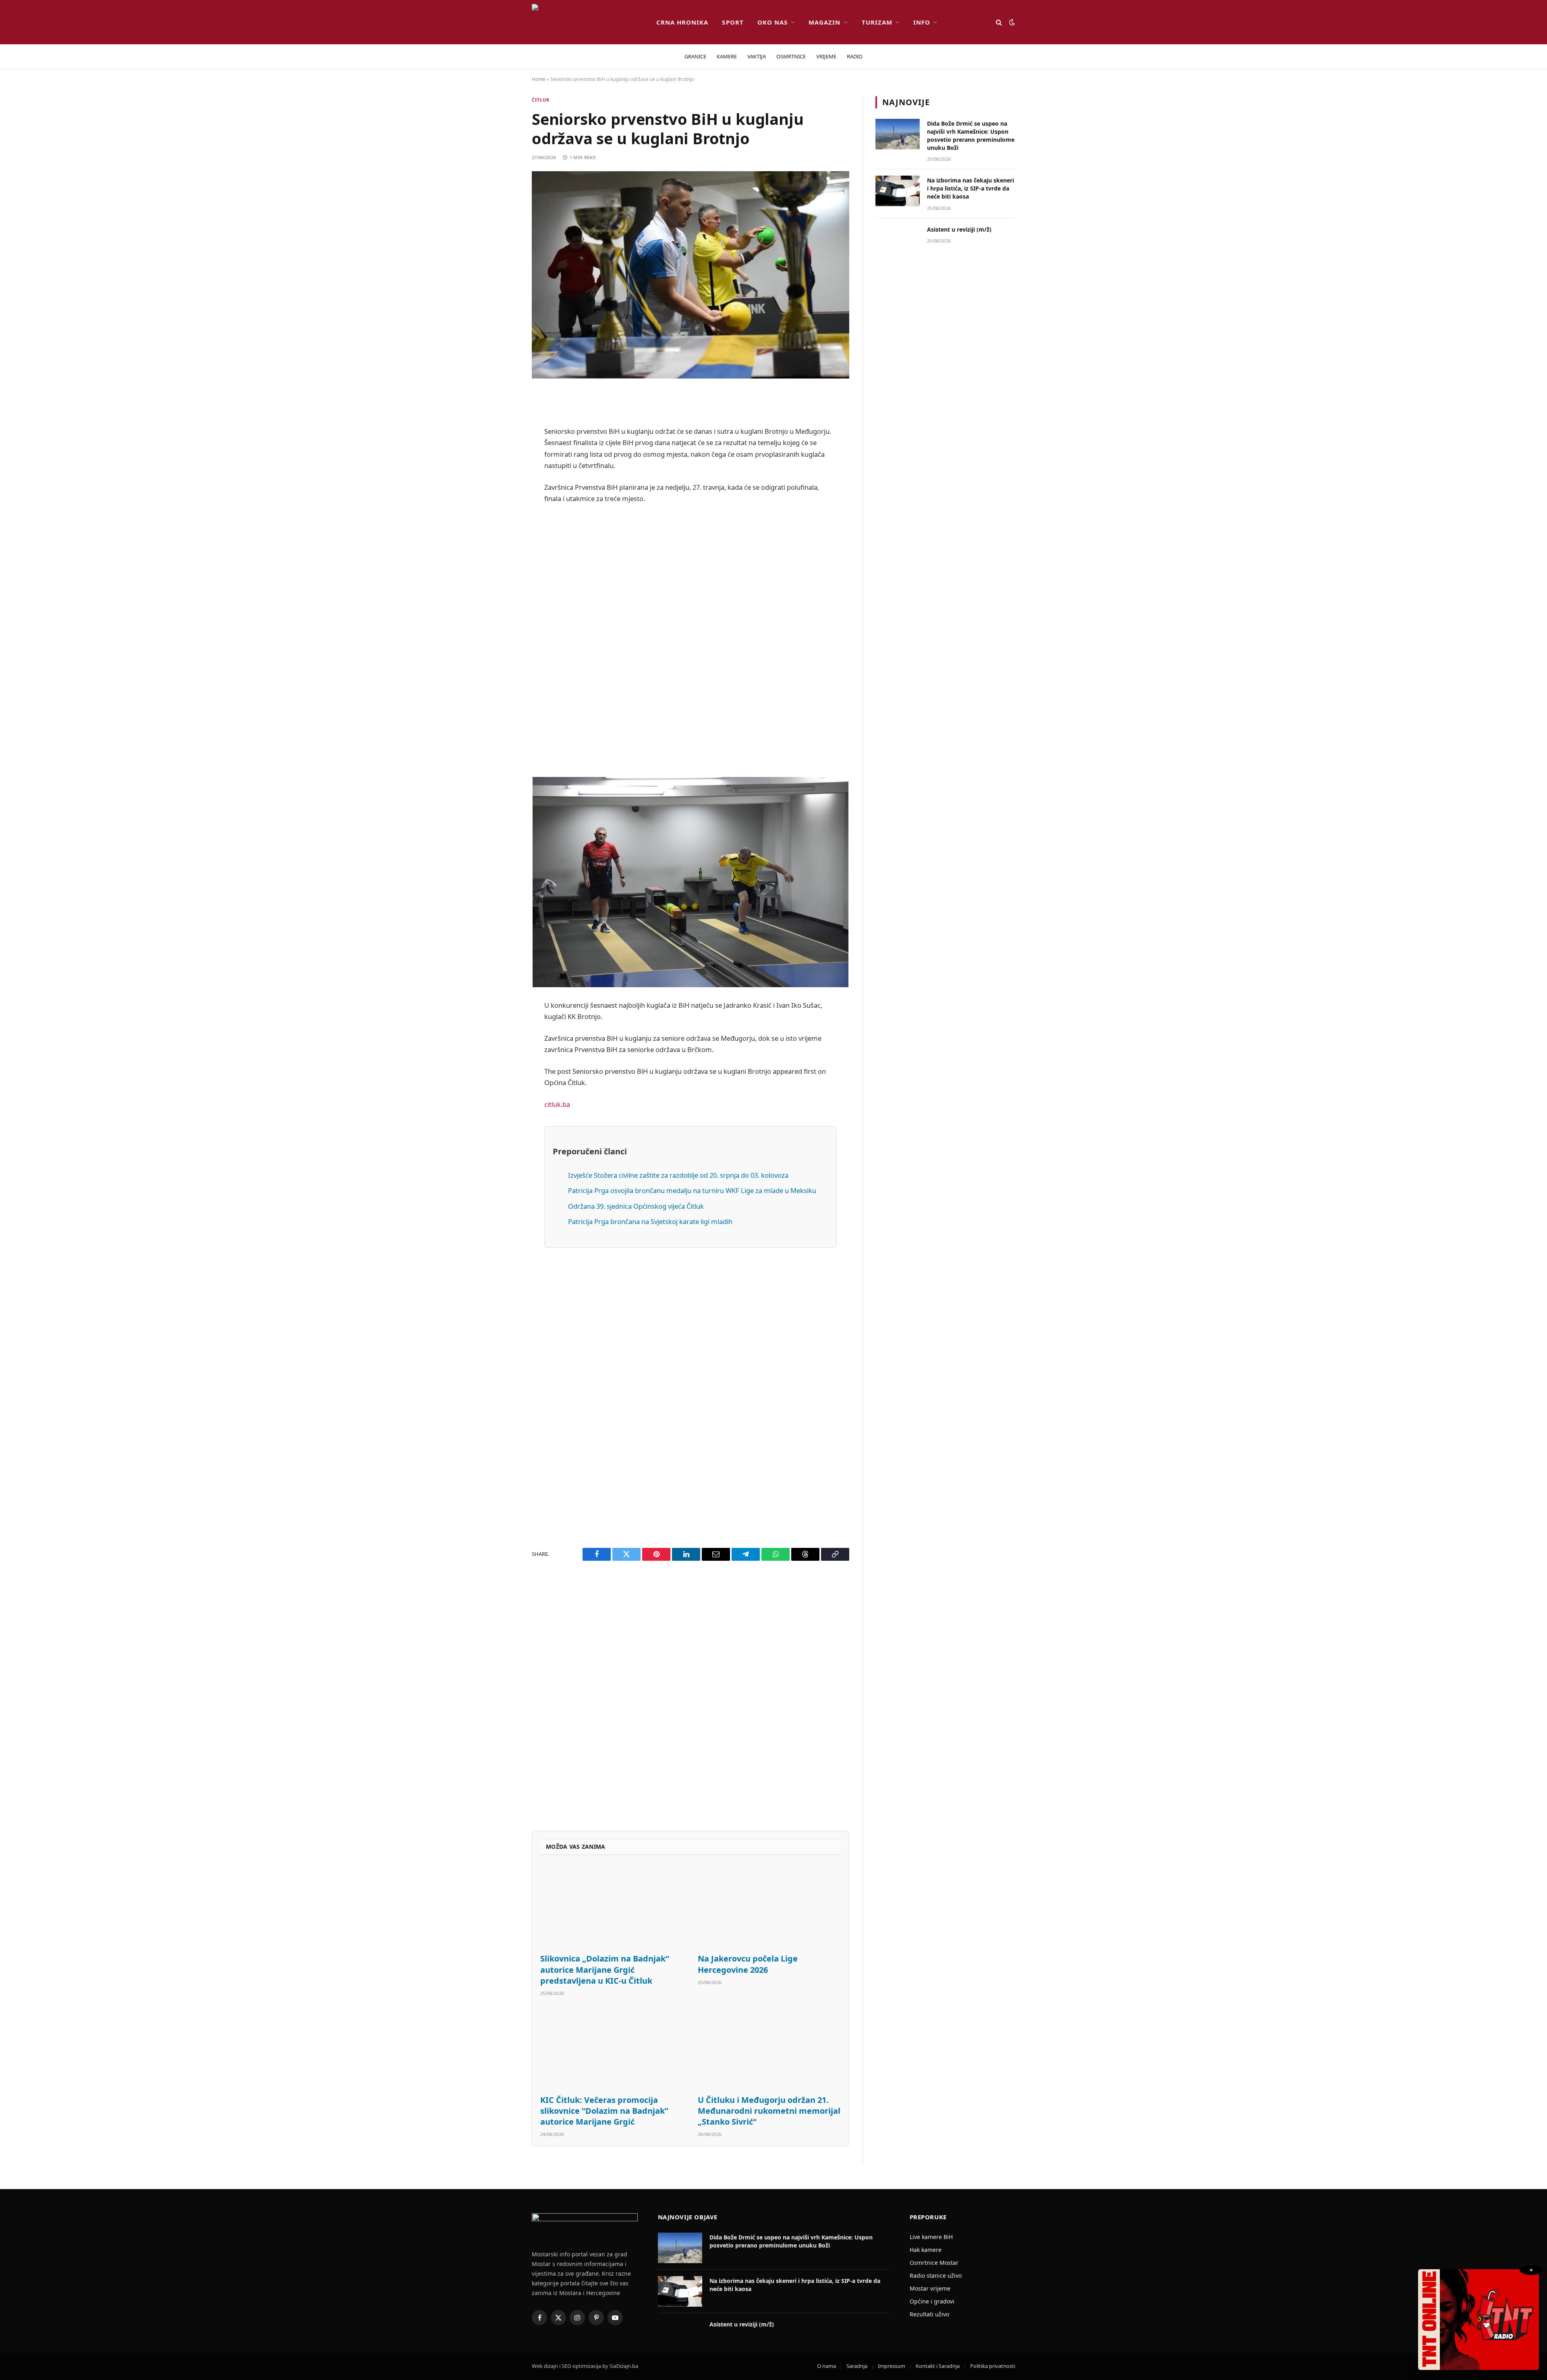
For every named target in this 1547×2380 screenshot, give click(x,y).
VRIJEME (826, 56)
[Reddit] (504, 459)
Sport (733, 22)
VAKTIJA (757, 56)
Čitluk (541, 100)
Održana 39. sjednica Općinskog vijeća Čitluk (636, 1206)
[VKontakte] (504, 582)
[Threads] (504, 644)
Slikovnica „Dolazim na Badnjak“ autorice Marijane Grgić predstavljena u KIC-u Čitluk (605, 1969)
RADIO (855, 56)
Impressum (892, 2366)
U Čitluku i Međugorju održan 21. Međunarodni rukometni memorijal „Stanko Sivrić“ (769, 2111)
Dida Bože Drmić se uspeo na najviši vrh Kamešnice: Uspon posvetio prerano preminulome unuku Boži (971, 136)
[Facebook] (504, 418)
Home (539, 79)
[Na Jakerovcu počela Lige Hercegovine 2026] (769, 1907)
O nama (826, 2366)
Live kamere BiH (931, 2237)
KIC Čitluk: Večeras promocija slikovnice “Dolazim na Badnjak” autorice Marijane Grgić (604, 2111)
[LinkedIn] (504, 541)
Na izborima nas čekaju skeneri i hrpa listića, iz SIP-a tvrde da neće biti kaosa (971, 188)
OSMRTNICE (791, 56)
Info (922, 22)
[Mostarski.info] (588, 22)
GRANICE (695, 56)
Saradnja (857, 2366)
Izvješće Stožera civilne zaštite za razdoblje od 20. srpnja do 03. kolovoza (678, 1175)
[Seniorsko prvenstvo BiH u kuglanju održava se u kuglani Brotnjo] (691, 275)
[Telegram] (504, 603)
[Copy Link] (504, 665)
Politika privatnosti (993, 2366)
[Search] (999, 22)
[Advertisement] (691, 640)
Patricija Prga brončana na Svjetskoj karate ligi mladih (650, 1221)
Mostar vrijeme (930, 2288)
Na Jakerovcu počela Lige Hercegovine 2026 (748, 1964)
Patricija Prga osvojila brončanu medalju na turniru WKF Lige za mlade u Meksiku (692, 1190)
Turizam (877, 22)
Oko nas (772, 22)
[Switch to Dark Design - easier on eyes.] (1011, 22)
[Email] (504, 500)
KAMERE (727, 56)
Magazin (824, 22)
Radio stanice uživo (936, 2275)
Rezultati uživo (929, 2314)
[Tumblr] (504, 562)
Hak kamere (926, 2250)
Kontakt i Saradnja (938, 2366)
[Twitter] (504, 439)
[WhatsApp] (504, 623)
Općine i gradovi (932, 2301)
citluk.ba (557, 1104)
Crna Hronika (682, 22)
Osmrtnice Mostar (934, 2263)
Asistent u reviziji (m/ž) (959, 229)
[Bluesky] (504, 521)
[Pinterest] (504, 480)
